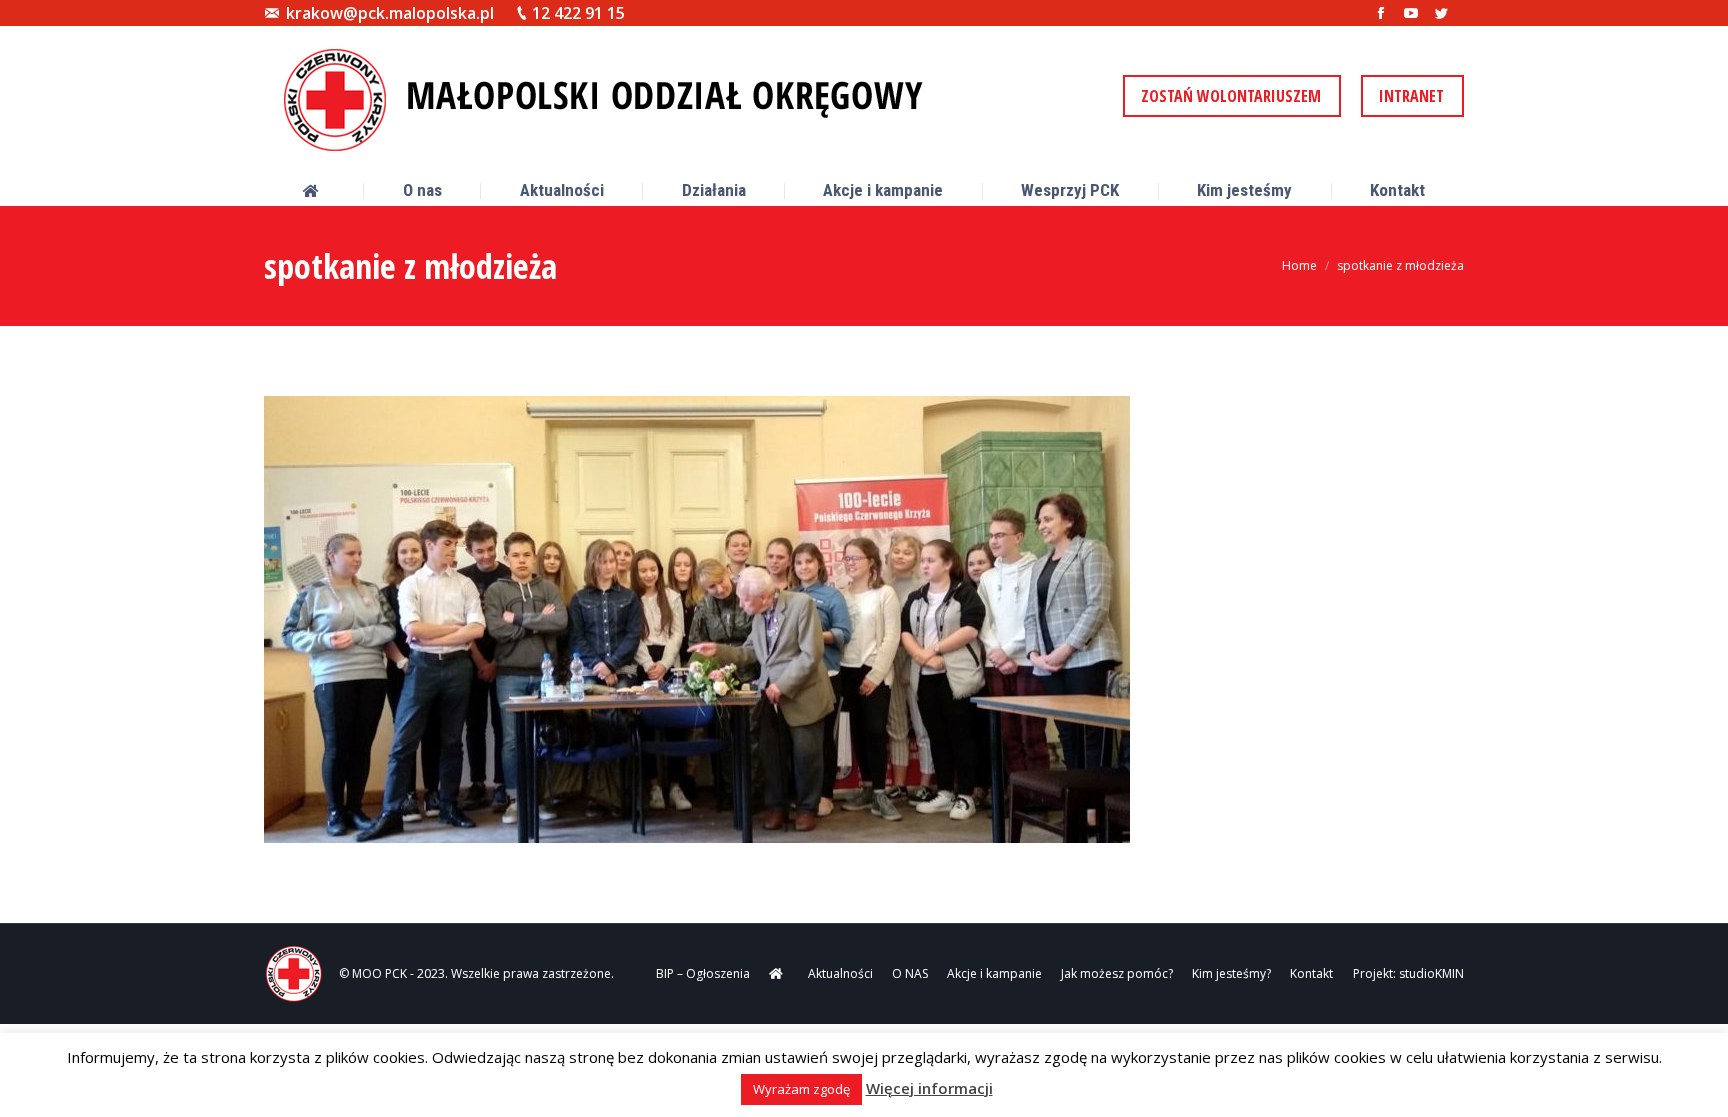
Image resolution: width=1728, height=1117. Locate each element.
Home (1299, 265)
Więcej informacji (929, 1088)
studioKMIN (1431, 973)
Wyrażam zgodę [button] (801, 1089)
